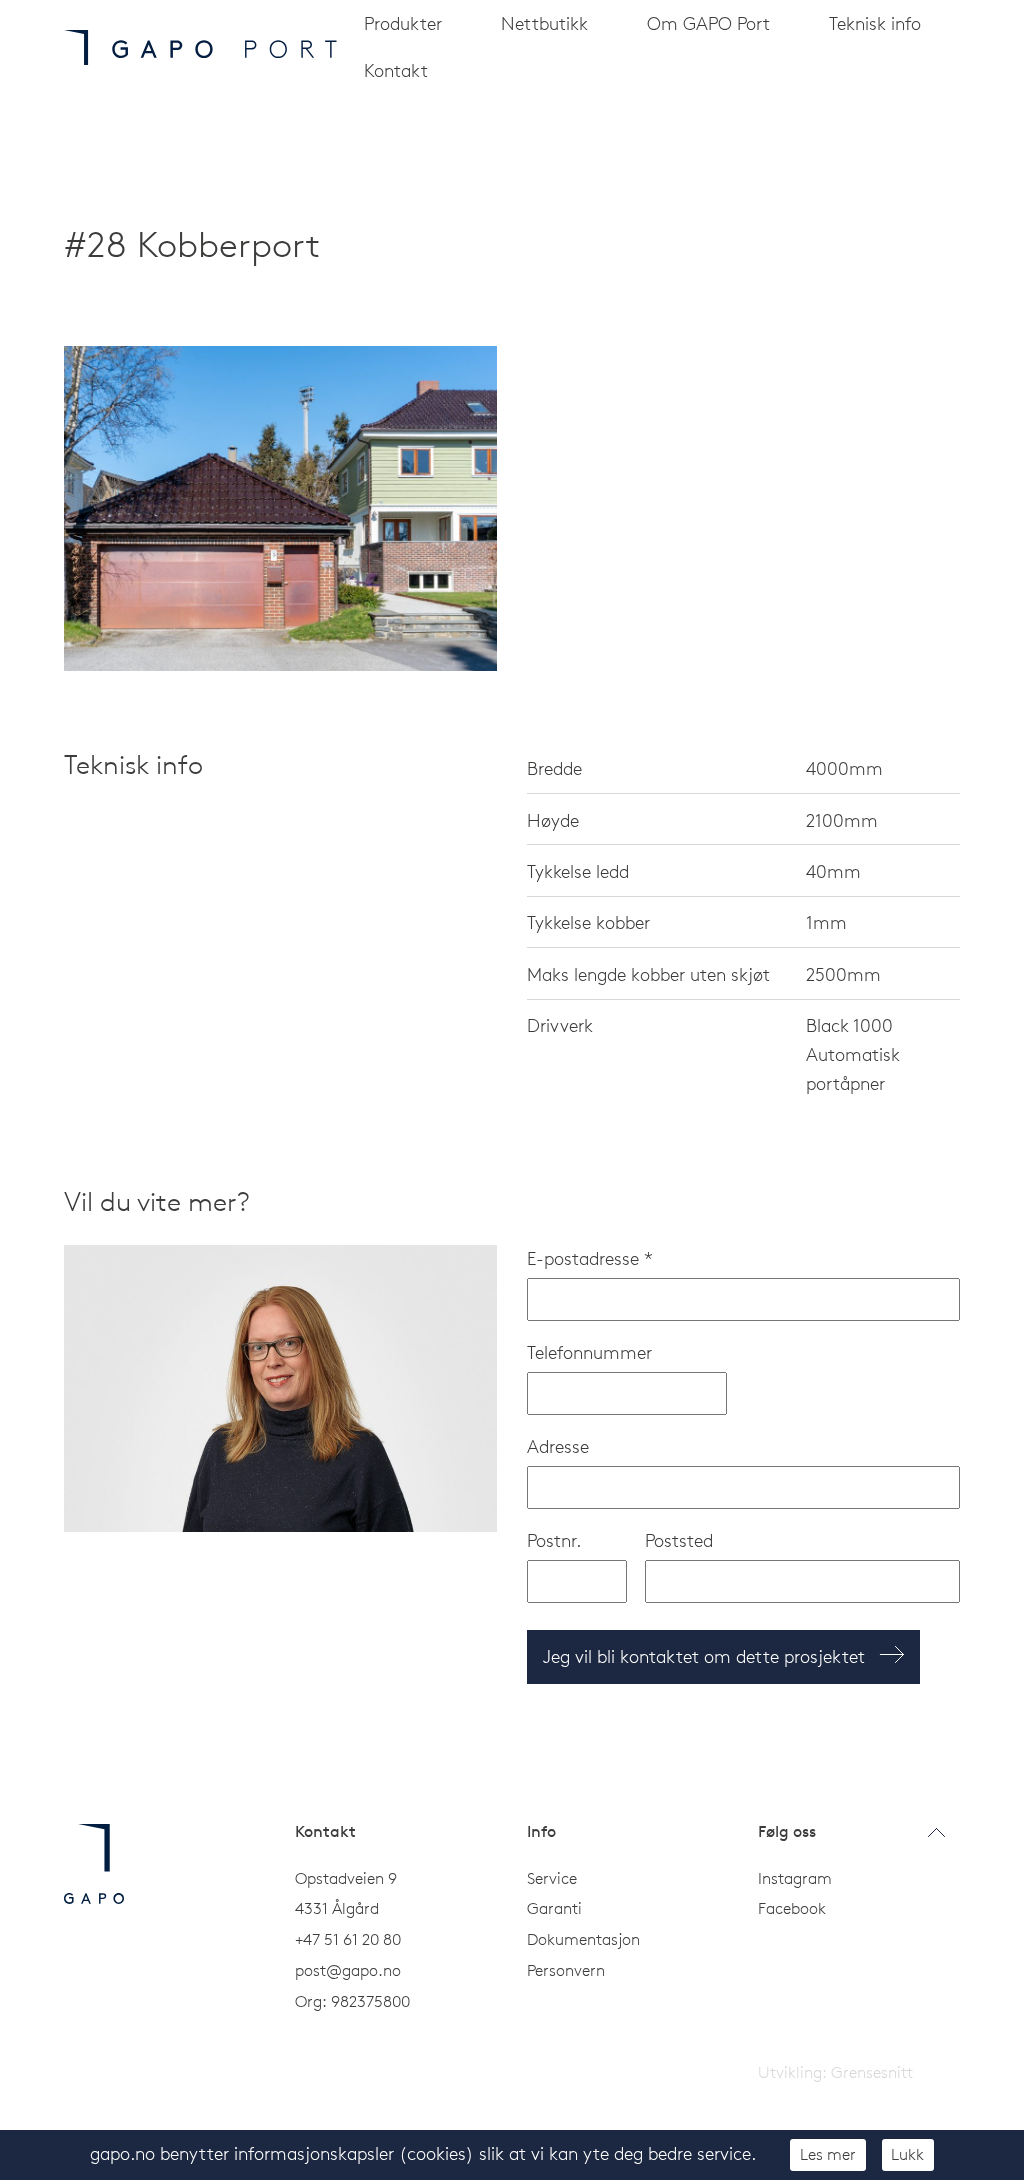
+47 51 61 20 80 (348, 1939)
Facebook (792, 1908)
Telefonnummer (589, 1352)
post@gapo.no (348, 1970)
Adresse (558, 1446)
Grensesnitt (872, 2072)
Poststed (679, 1540)
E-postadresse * (590, 1258)
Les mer (828, 2154)
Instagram (795, 1878)
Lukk (907, 2154)
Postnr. (554, 1540)
